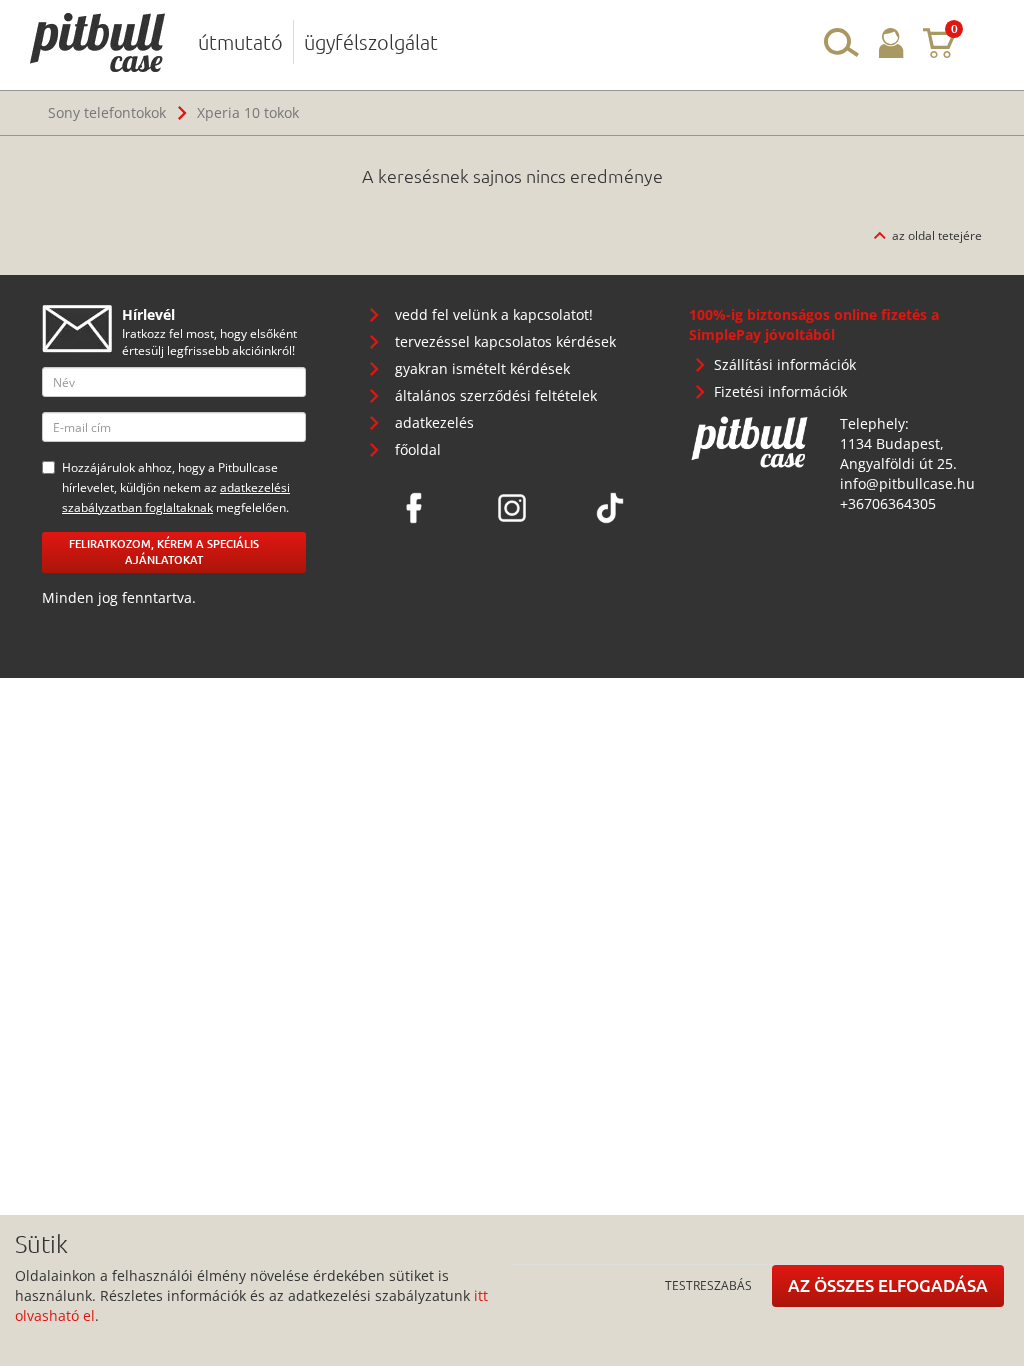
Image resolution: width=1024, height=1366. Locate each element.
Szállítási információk (785, 364)
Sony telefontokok (107, 112)
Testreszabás (708, 1285)
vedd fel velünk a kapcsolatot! (494, 314)
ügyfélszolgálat (371, 42)
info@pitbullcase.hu (907, 483)
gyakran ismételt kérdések (482, 368)
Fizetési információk (780, 391)
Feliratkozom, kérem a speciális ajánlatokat (164, 552)
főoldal (418, 449)
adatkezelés (434, 422)
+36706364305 (888, 503)
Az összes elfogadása (888, 1285)
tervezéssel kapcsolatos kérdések (505, 341)
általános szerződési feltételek (496, 395)
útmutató (240, 42)
